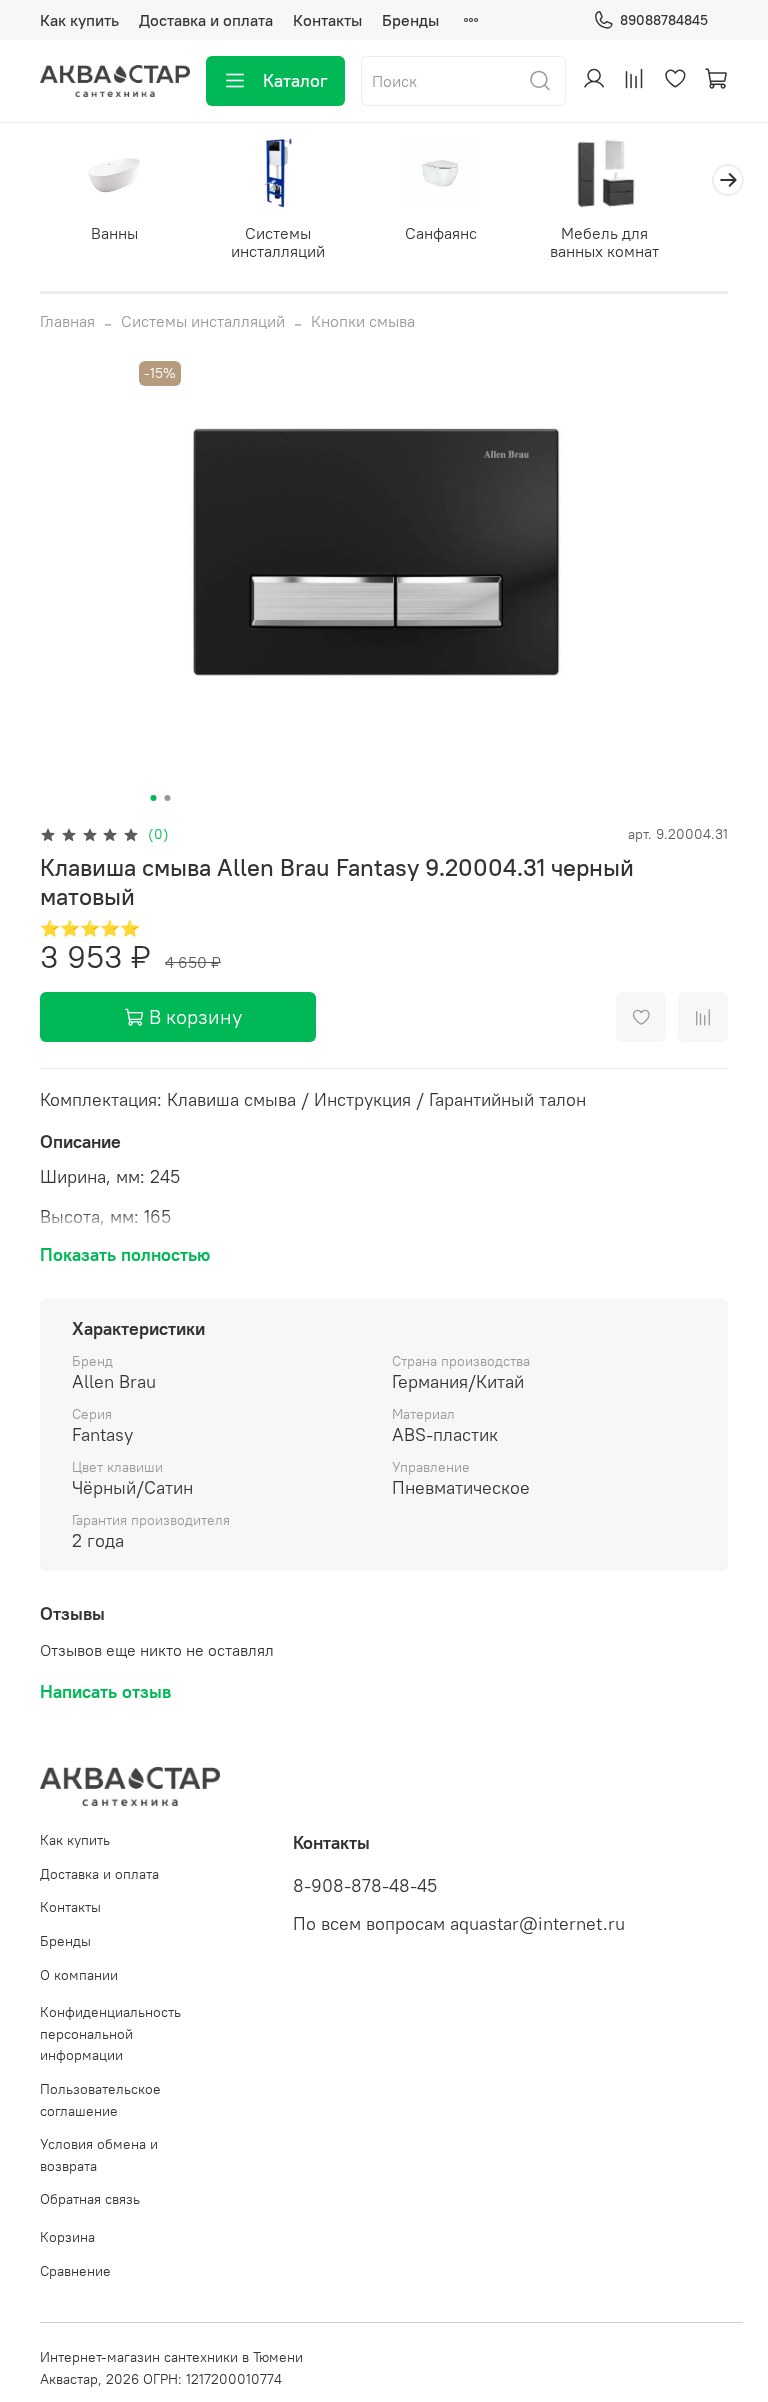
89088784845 (664, 20)
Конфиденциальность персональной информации (110, 2033)
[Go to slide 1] (154, 798)
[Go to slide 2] (168, 798)
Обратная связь (90, 2199)
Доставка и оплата (206, 20)
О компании (79, 1975)
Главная (67, 321)
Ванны (114, 233)
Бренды (410, 20)
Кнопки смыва (363, 321)
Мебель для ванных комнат (604, 242)
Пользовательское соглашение (100, 2100)
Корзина (67, 2237)
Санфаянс (441, 233)
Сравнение (75, 2271)
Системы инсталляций (278, 242)
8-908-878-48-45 (365, 1886)
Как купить (79, 20)
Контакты (327, 20)
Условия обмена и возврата (99, 2155)
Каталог (295, 80)
